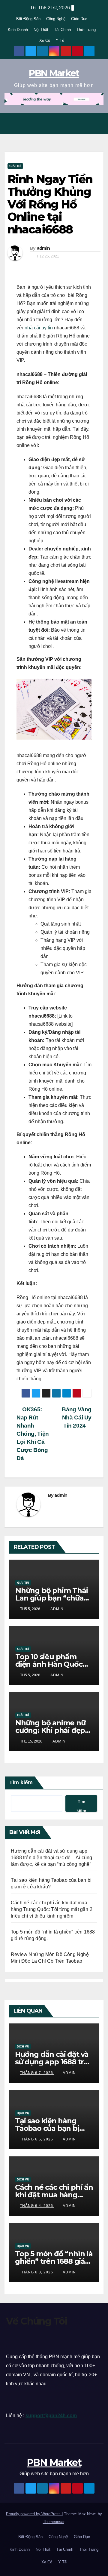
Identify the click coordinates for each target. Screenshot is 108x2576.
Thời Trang (86, 30)
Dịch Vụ (23, 2046)
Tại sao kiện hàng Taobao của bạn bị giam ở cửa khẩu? (47, 2128)
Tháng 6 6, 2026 (37, 2139)
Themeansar (54, 2522)
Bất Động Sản (28, 19)
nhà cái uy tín (39, 328)
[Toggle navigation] (97, 123)
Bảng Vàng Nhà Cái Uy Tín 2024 (77, 1417)
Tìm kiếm (21, 1783)
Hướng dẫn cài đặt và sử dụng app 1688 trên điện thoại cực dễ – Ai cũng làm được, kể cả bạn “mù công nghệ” (51, 1858)
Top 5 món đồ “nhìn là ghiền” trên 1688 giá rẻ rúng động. (54, 2261)
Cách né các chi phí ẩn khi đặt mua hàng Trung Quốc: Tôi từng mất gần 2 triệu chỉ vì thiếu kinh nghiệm (52, 1909)
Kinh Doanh (18, 30)
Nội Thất (41, 30)
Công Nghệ (56, 19)
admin (43, 248)
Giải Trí (15, 166)
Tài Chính (62, 30)
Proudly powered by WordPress (34, 2514)
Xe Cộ (45, 40)
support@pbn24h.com (51, 2416)
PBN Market (54, 73)
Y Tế (60, 40)
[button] (84, 123)
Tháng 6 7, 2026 (37, 2073)
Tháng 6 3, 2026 (37, 2272)
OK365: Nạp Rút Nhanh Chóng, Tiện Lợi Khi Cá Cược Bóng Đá (33, 1434)
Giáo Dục (79, 19)
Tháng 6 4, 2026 (37, 2206)
